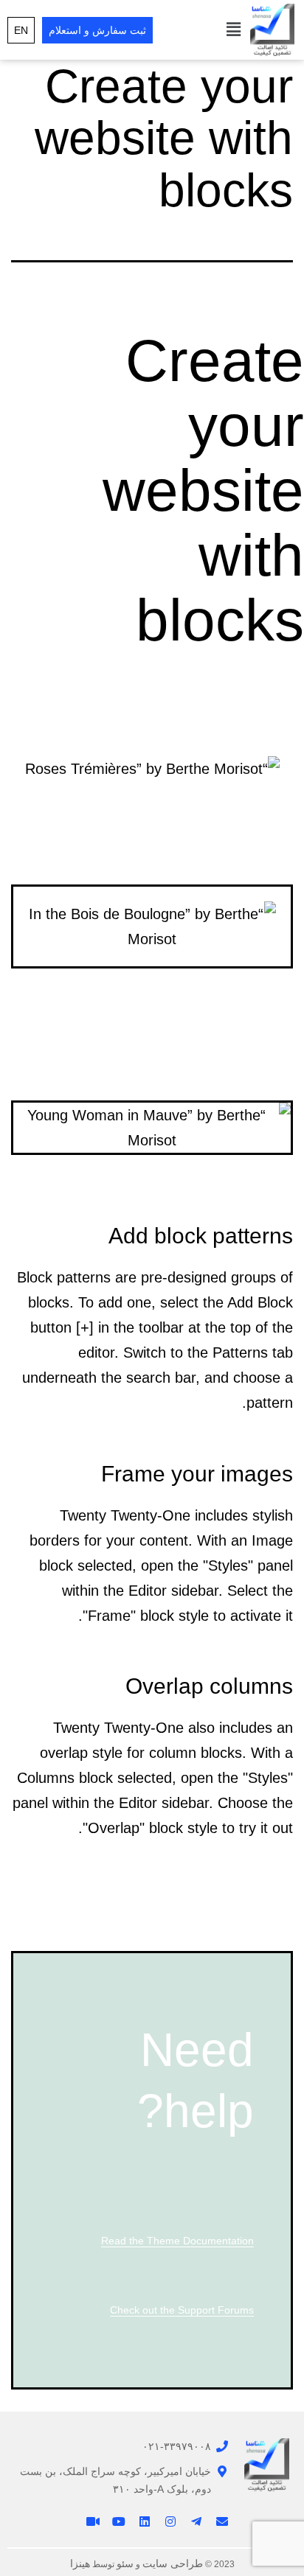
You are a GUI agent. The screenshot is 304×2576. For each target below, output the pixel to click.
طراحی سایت (173, 2563)
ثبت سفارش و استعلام (97, 30)
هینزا (80, 2563)
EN (21, 30)
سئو (125, 2563)
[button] (234, 29)
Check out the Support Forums (182, 2310)
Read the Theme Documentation (177, 2241)
